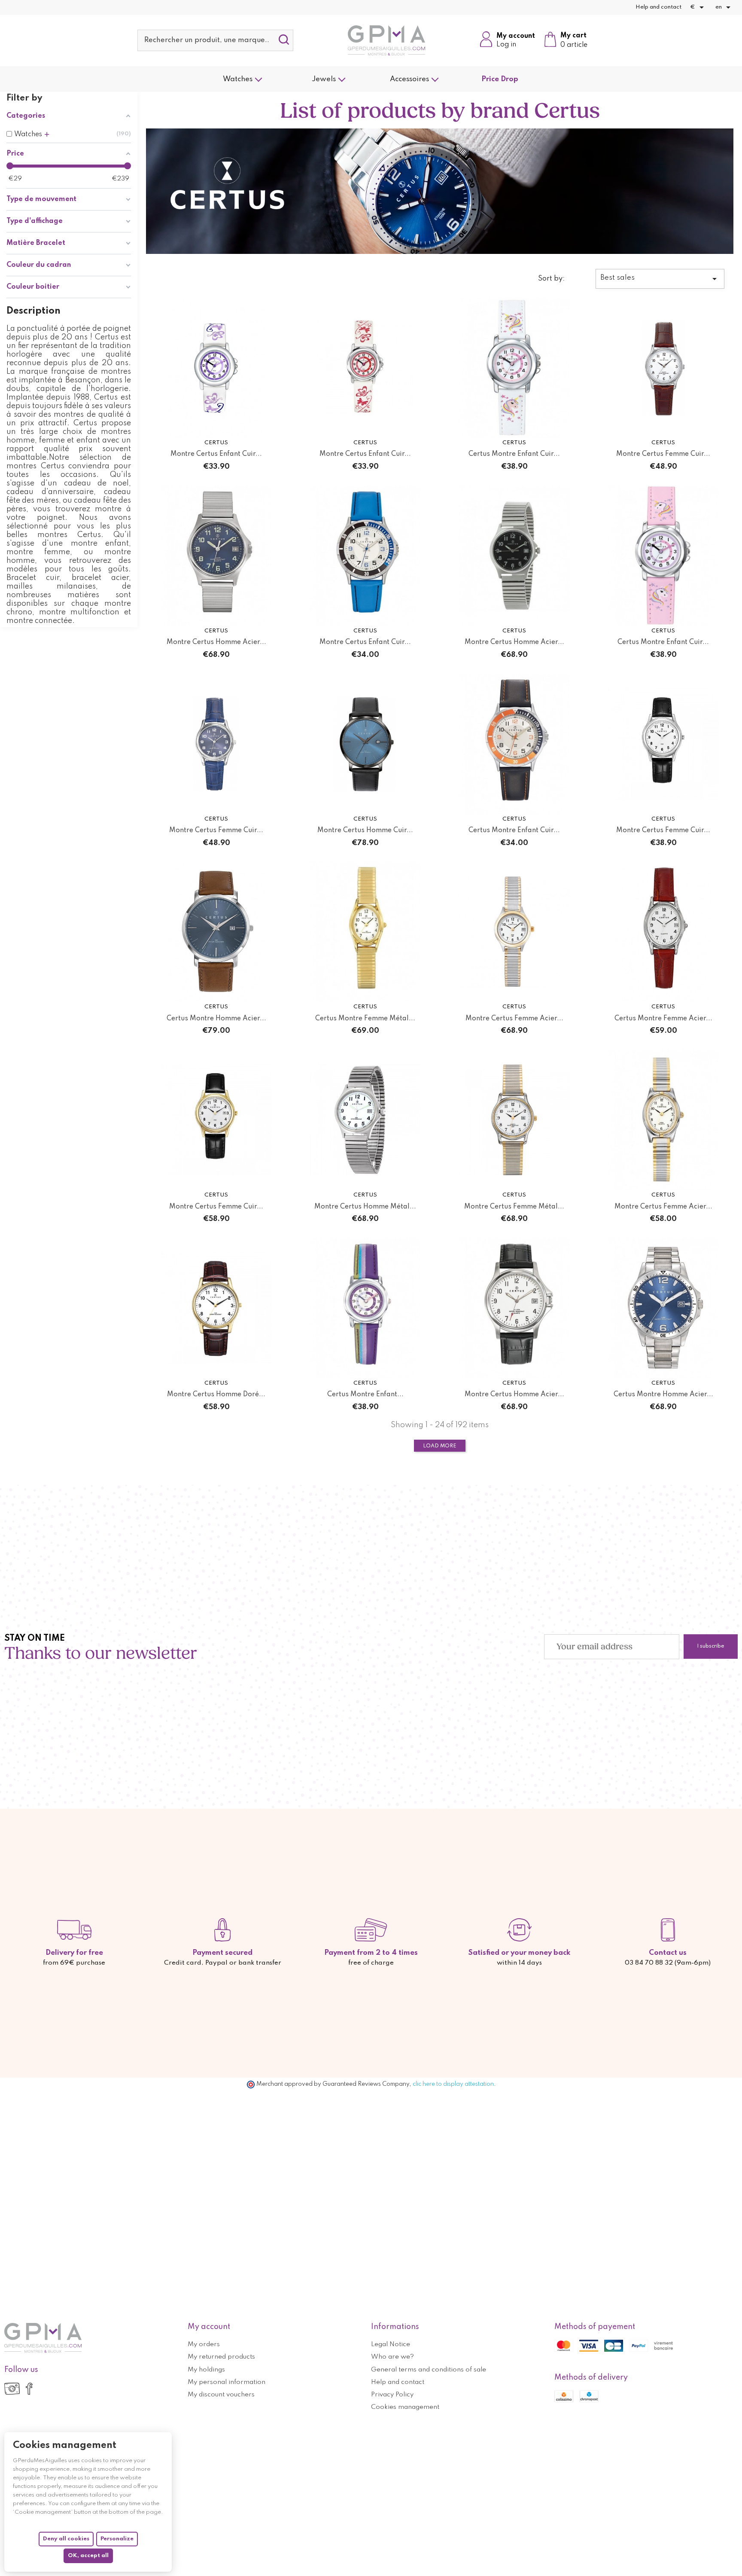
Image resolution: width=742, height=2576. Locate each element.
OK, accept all (88, 2556)
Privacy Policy (392, 2395)
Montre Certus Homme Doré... (216, 1395)
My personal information (227, 2382)
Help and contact (658, 7)
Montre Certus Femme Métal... (514, 1207)
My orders (204, 2344)
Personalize (117, 2539)
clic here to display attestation (453, 2084)
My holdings (206, 2370)
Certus (216, 443)
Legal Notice (391, 2344)
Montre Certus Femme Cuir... (663, 454)
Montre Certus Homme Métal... (365, 1207)
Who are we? (392, 2357)
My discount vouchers (221, 2395)
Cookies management (405, 2407)
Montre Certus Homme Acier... (216, 642)
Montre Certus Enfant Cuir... (216, 454)
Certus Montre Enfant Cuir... (514, 454)
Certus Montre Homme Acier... (216, 1019)
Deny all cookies (66, 2539)
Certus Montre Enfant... (365, 1395)
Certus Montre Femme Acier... (663, 1019)
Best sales (660, 279)
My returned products (221, 2357)
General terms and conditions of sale (429, 2370)
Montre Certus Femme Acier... (514, 1019)
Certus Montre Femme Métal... (365, 1019)
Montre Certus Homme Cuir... (365, 830)
